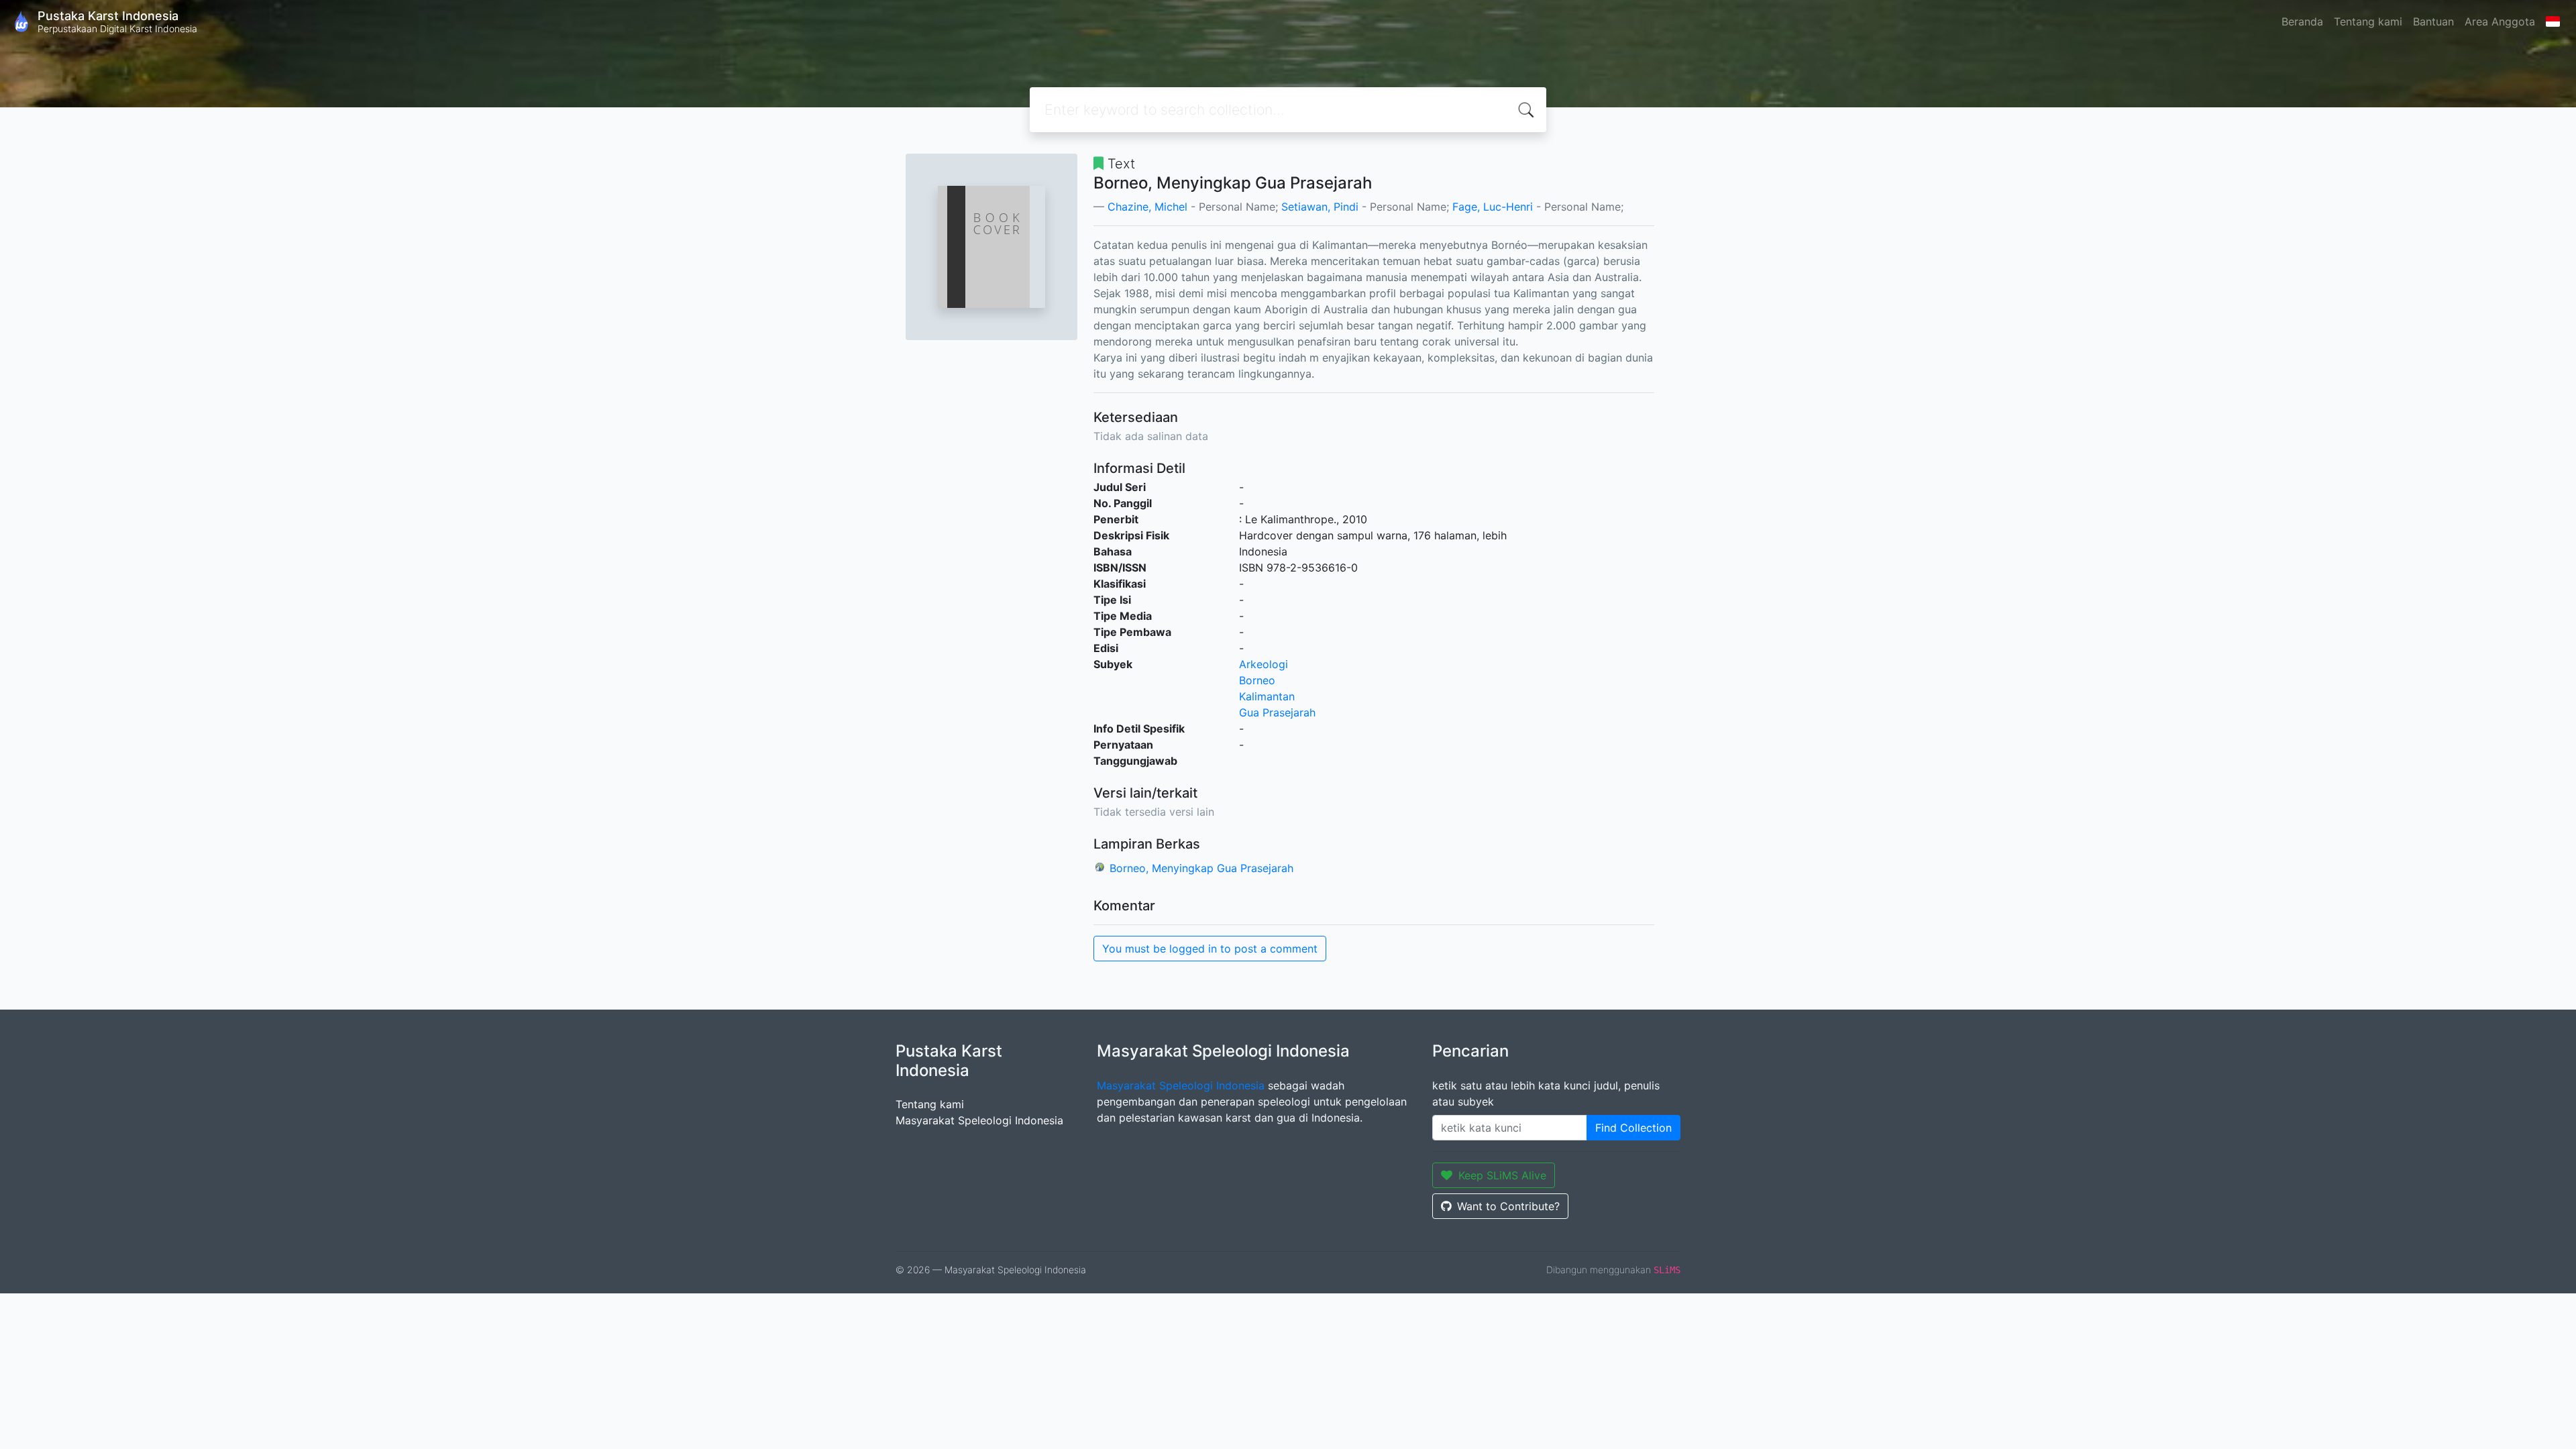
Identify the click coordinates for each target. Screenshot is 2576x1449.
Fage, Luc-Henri (1493, 207)
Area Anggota (2500, 21)
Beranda (2302, 21)
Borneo (1257, 680)
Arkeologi (1264, 664)
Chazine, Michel (1147, 207)
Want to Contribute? (1508, 1206)
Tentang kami (2368, 21)
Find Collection (1633, 1128)
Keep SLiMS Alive (1502, 1175)
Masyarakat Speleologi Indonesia (979, 1120)
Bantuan (2433, 21)
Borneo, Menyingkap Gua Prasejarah (1201, 868)
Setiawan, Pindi (1320, 207)
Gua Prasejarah (1277, 712)
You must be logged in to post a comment (1210, 949)
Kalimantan (1267, 696)
